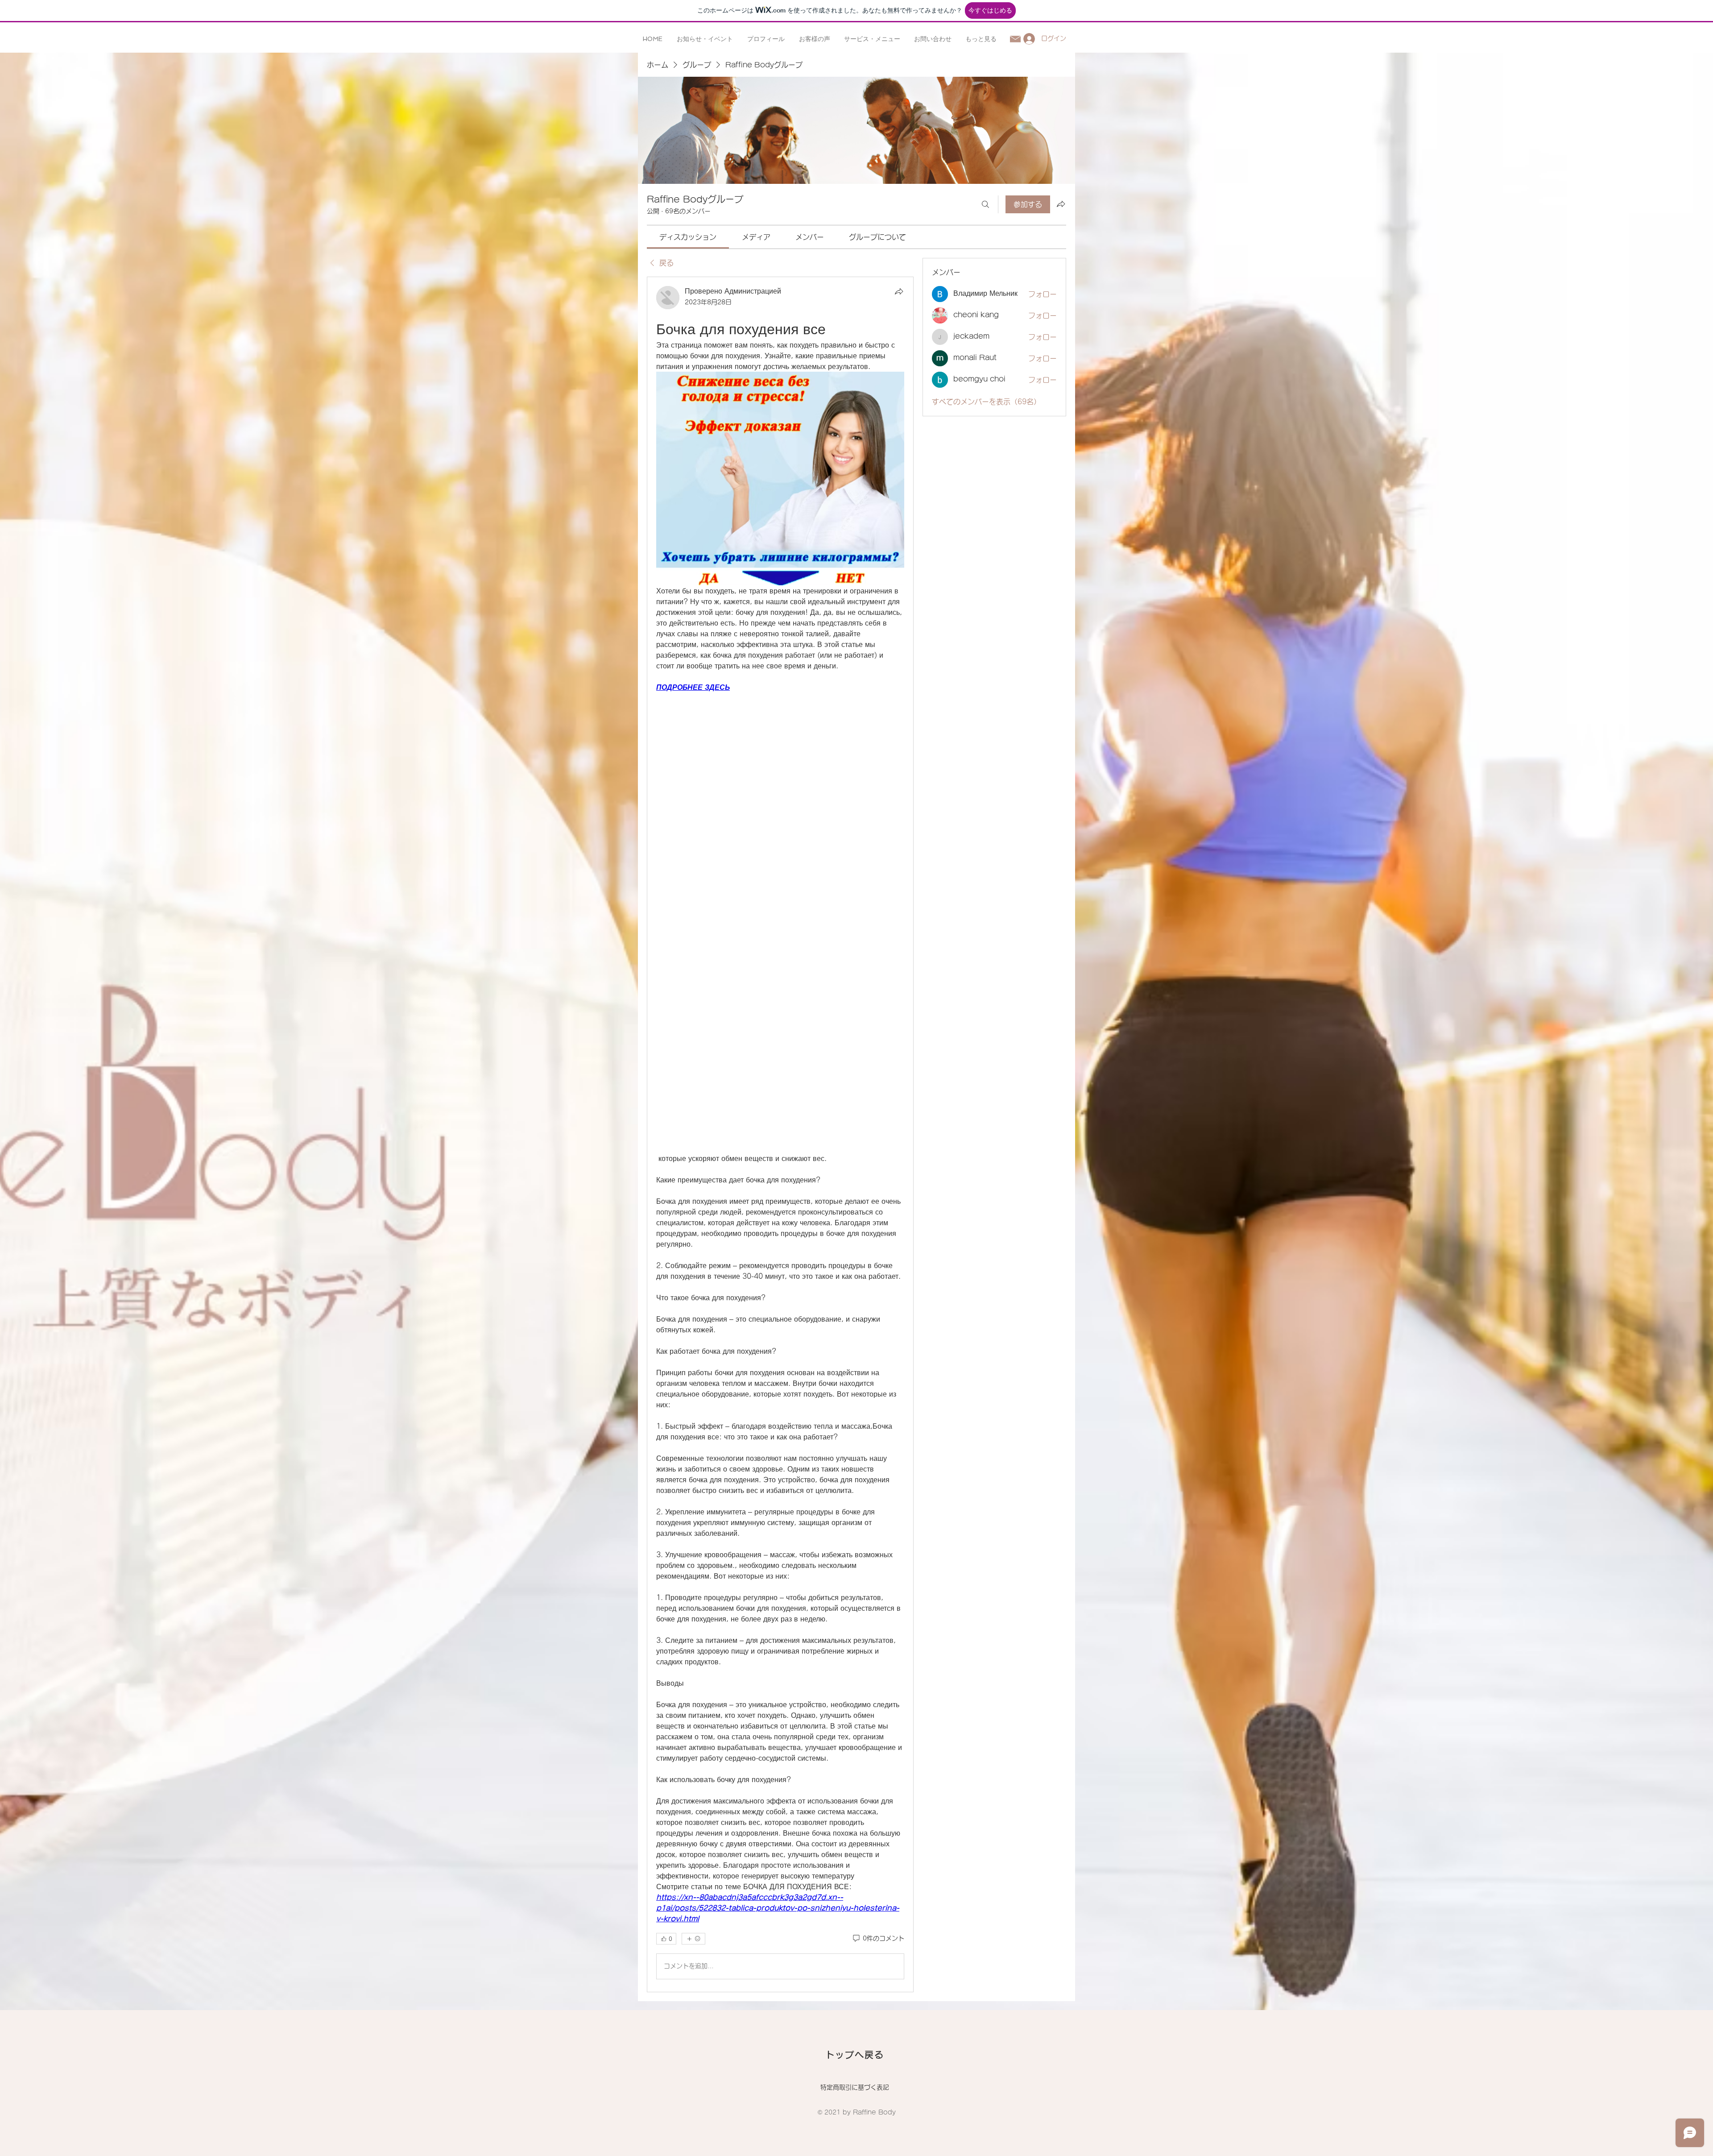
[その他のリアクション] (693, 1939)
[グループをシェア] (1061, 204)
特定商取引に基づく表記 (855, 2087)
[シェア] (899, 291)
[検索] (985, 204)
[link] (688, 237)
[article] (780, 1134)
